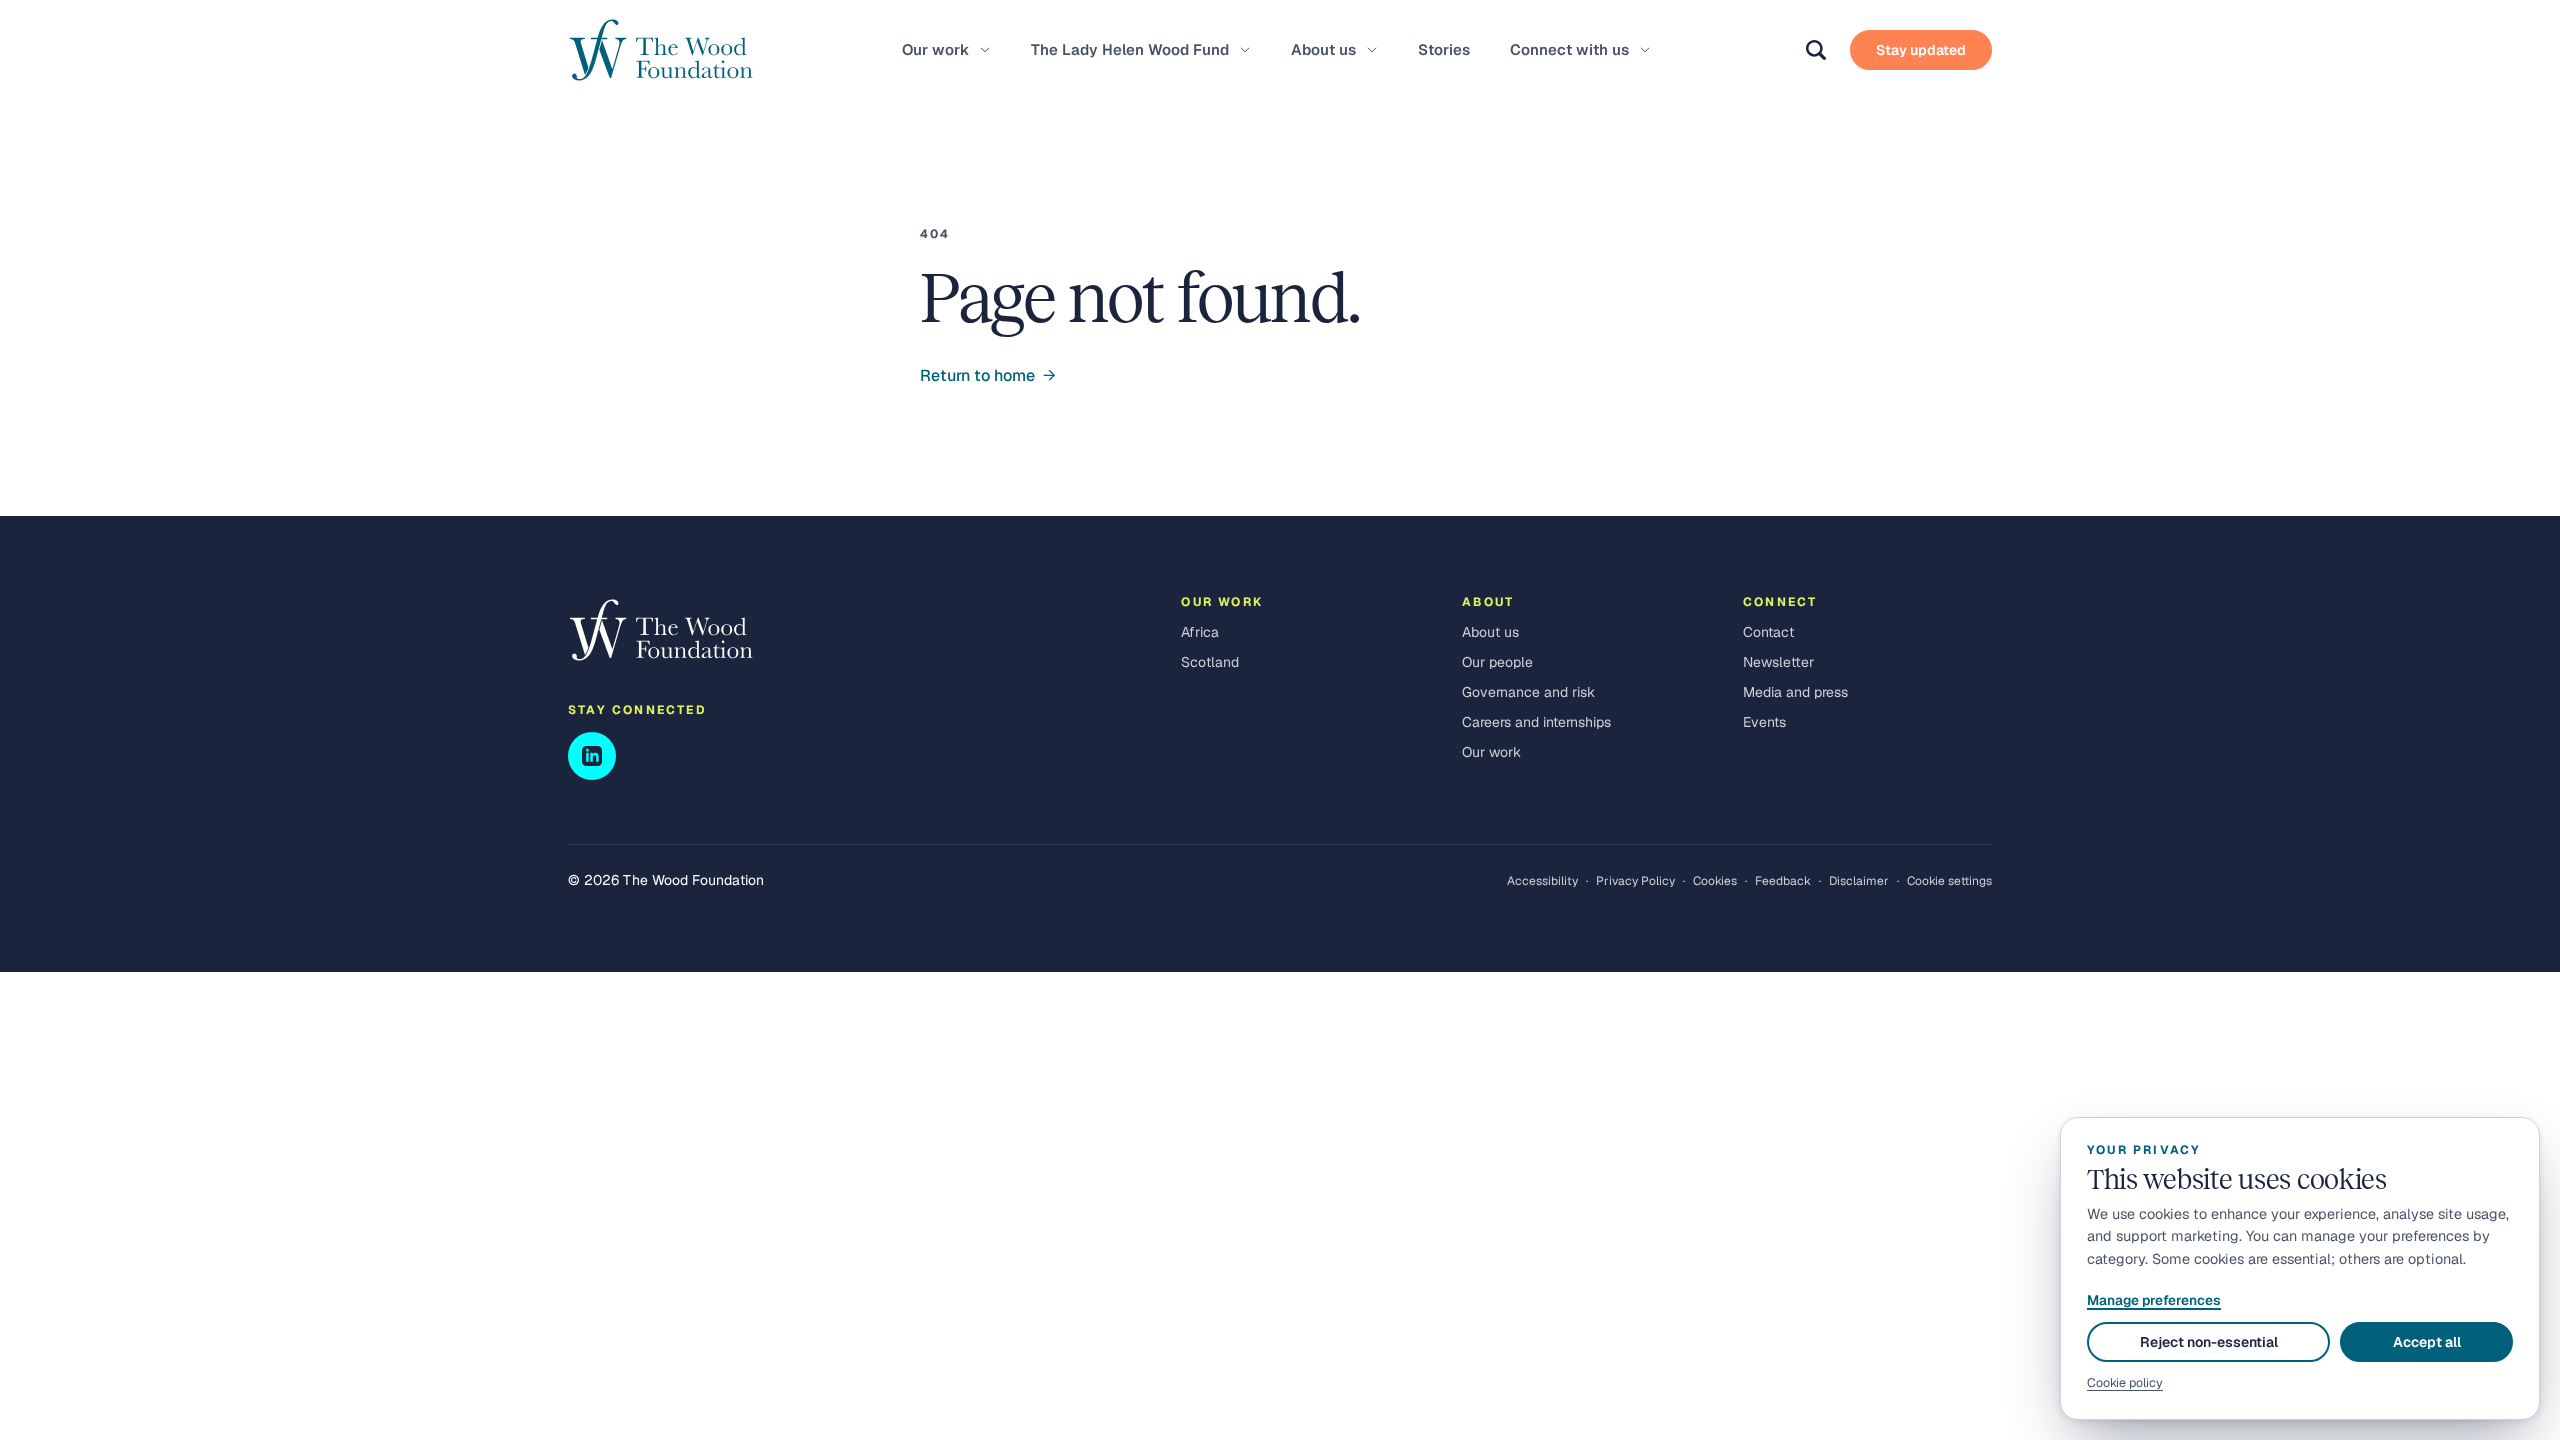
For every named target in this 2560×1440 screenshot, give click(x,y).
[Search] (1816, 50)
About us (1323, 49)
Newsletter (1778, 662)
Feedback (1783, 881)
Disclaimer (1859, 881)
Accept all (2427, 1342)
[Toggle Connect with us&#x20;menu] (1645, 50)
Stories (1444, 49)
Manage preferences (2154, 1300)
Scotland (1210, 662)
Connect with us (1569, 49)
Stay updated (1921, 50)
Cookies (1715, 881)
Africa (1200, 632)
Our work (935, 49)
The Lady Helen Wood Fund (1130, 49)
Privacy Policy (1635, 881)
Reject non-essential (2209, 1342)
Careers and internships (1536, 722)
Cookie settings (1949, 881)
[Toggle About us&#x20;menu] (1372, 50)
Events (1764, 722)
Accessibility (1542, 881)
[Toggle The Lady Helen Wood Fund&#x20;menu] (1245, 50)
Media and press (1795, 692)
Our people (1497, 662)
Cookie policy (2125, 1382)
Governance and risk (1528, 692)
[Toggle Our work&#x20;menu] (985, 50)
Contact (1768, 632)
